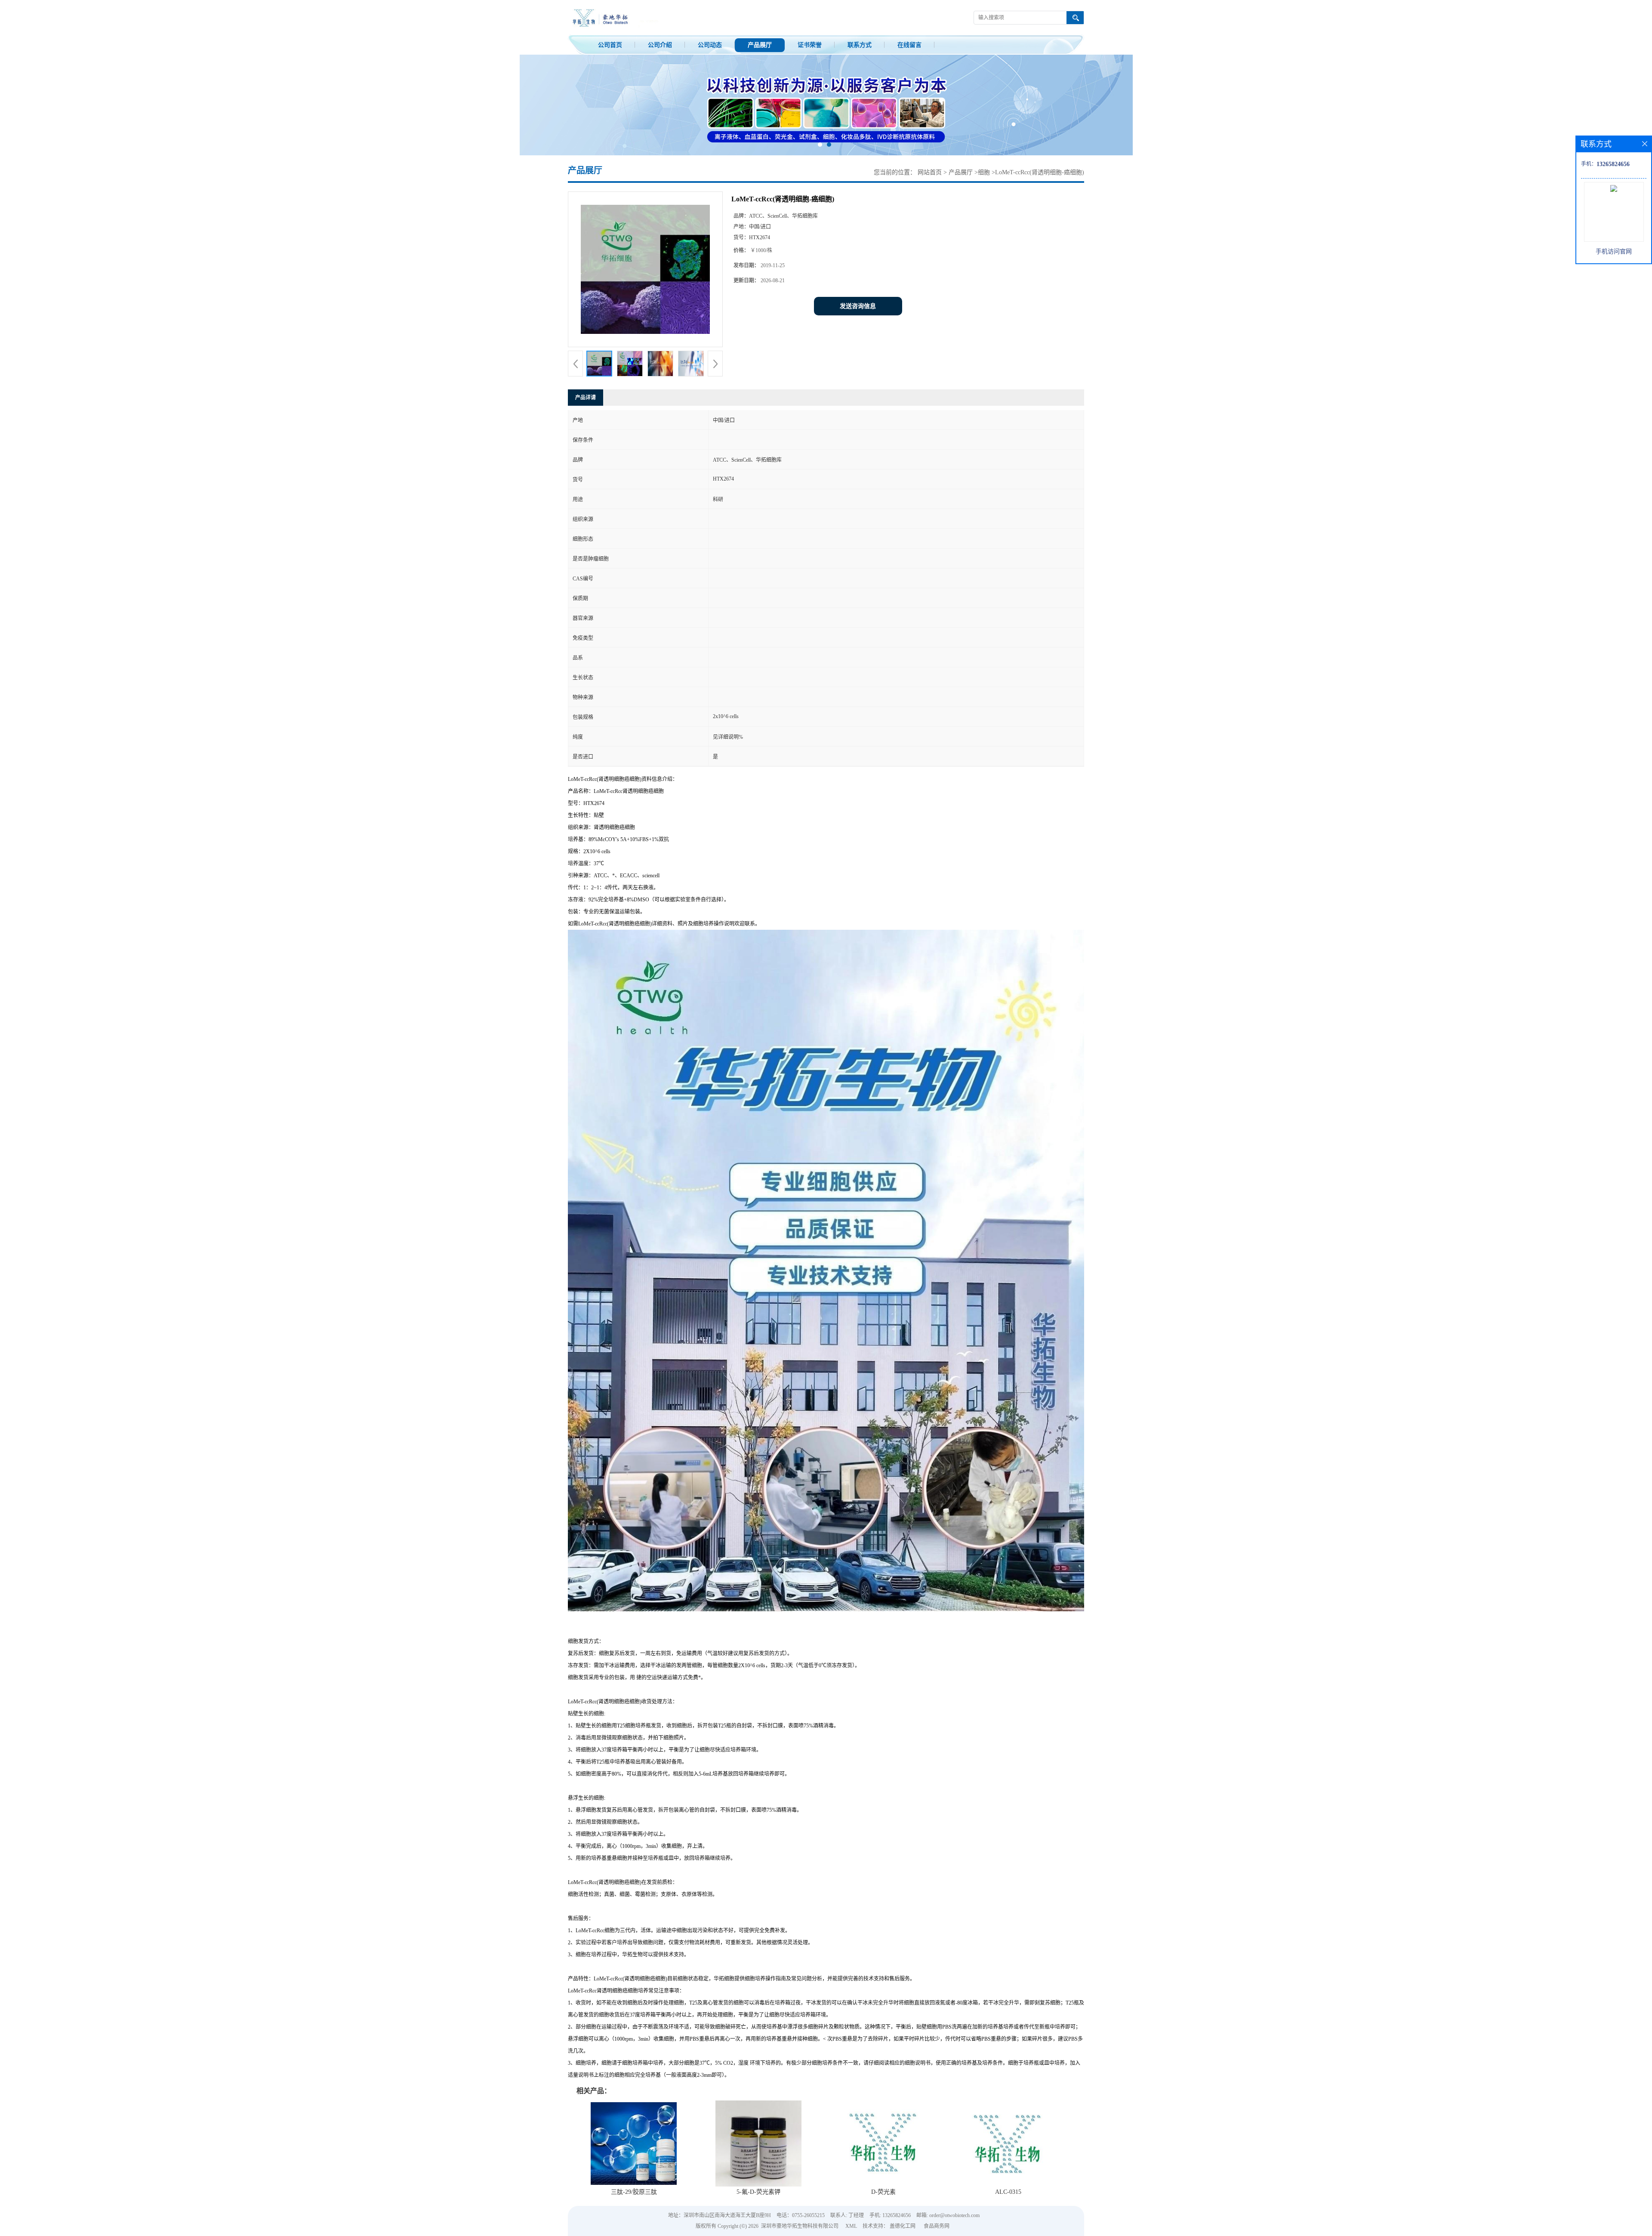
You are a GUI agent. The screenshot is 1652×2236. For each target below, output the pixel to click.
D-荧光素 (883, 2192)
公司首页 (610, 45)
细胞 (984, 172)
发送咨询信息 (858, 306)
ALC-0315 (1008, 2192)
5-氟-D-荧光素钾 (758, 2192)
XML (851, 2226)
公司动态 (710, 45)
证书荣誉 (810, 45)
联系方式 (860, 45)
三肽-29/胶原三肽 (634, 2192)
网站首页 (930, 172)
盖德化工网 (903, 2226)
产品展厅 (760, 45)
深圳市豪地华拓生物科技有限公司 (800, 2226)
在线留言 (909, 45)
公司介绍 (660, 45)
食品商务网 (937, 2226)
